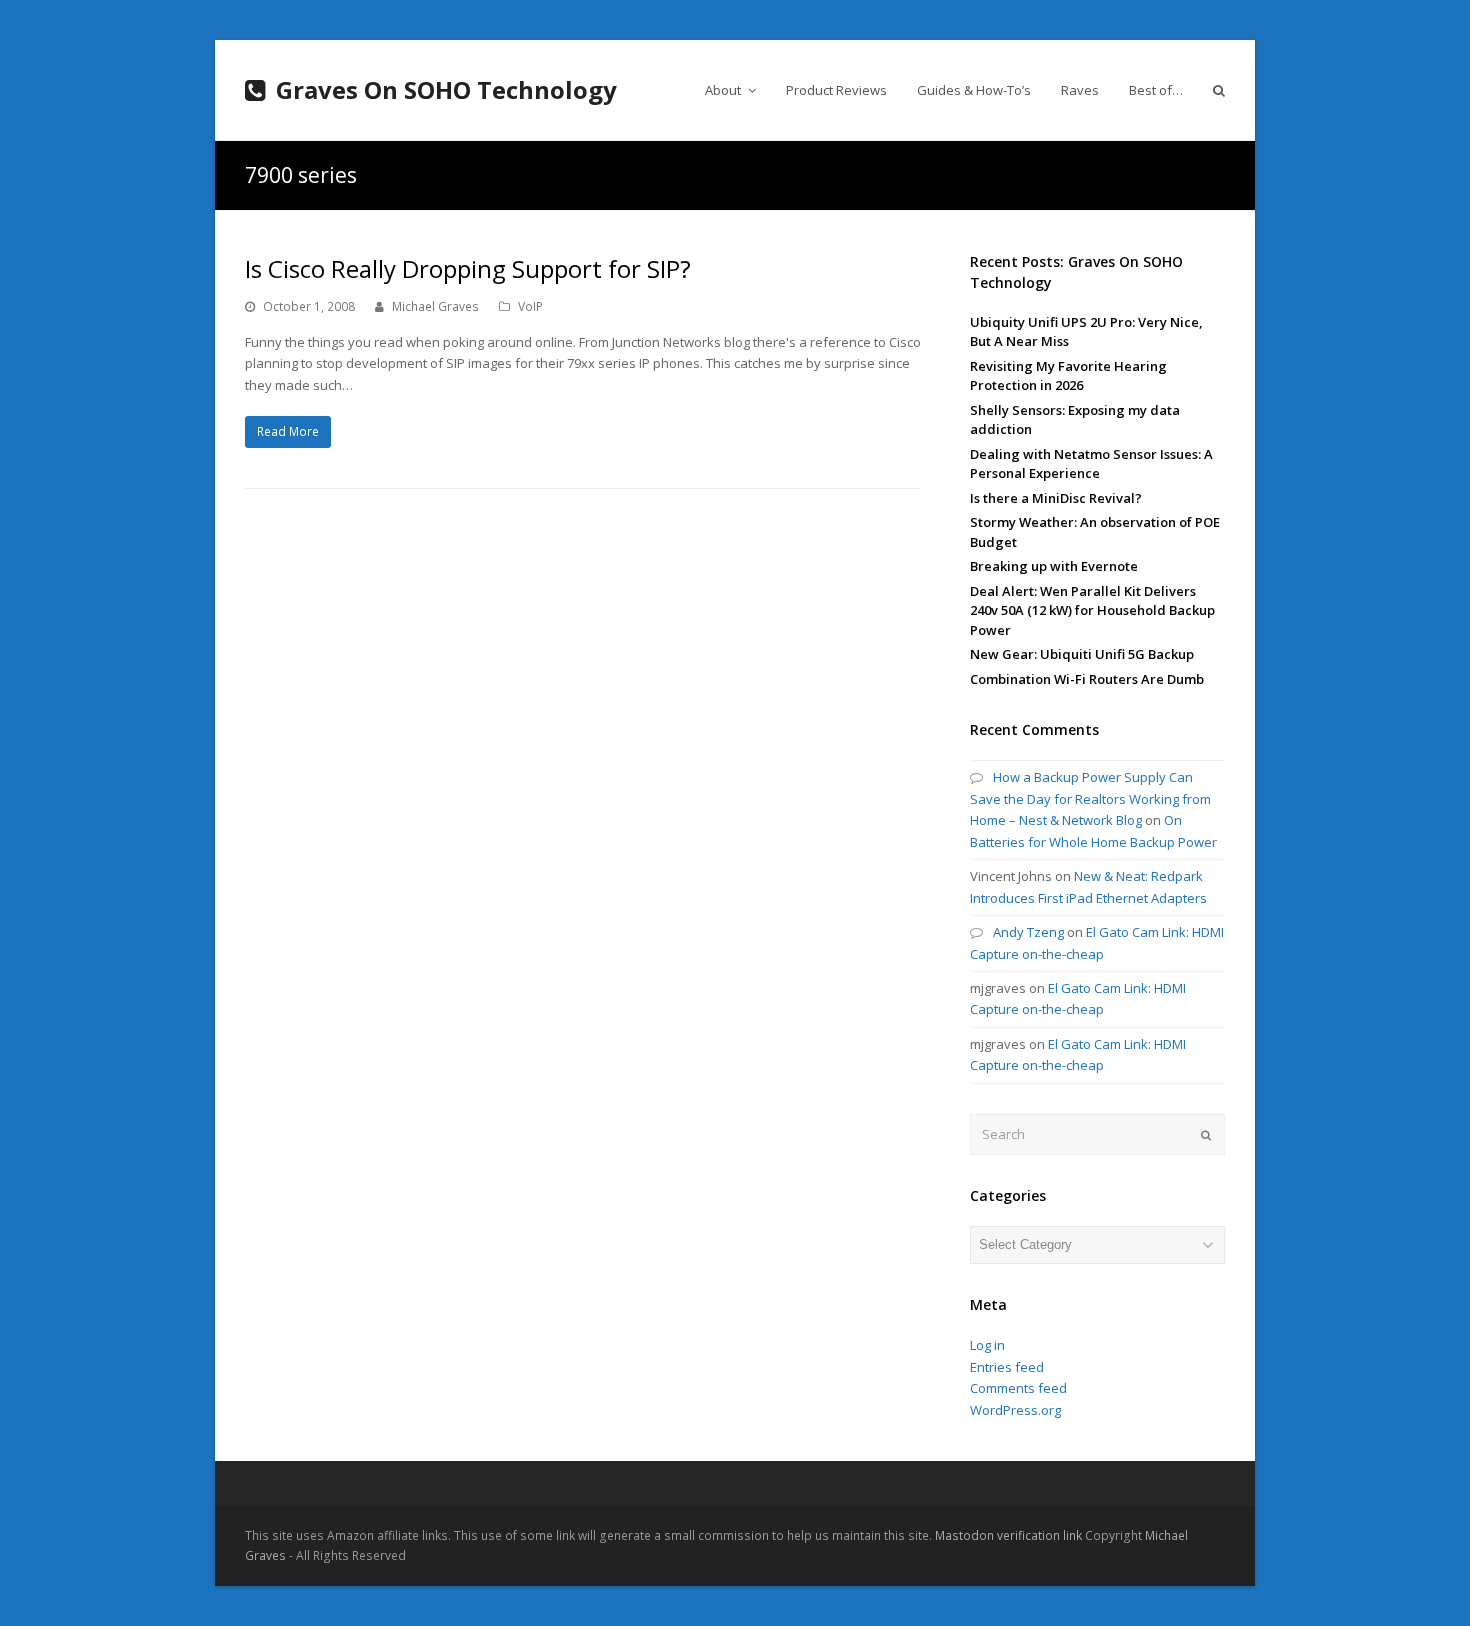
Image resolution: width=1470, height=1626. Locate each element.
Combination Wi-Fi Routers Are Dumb (1087, 679)
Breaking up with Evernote (1054, 566)
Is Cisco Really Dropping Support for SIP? (468, 268)
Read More (288, 431)
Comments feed (1018, 1388)
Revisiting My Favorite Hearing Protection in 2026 (1068, 376)
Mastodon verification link (1008, 1535)
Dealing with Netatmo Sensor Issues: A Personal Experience (1091, 464)
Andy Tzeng (1028, 932)
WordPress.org (1015, 1410)
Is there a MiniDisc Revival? (1056, 498)
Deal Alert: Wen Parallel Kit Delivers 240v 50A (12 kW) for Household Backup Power (1092, 610)
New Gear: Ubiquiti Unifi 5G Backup (1082, 654)
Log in (987, 1345)
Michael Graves (435, 306)
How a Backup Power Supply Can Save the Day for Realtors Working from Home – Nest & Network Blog (1090, 798)
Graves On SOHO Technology (446, 89)
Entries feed (1007, 1367)
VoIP (530, 306)
